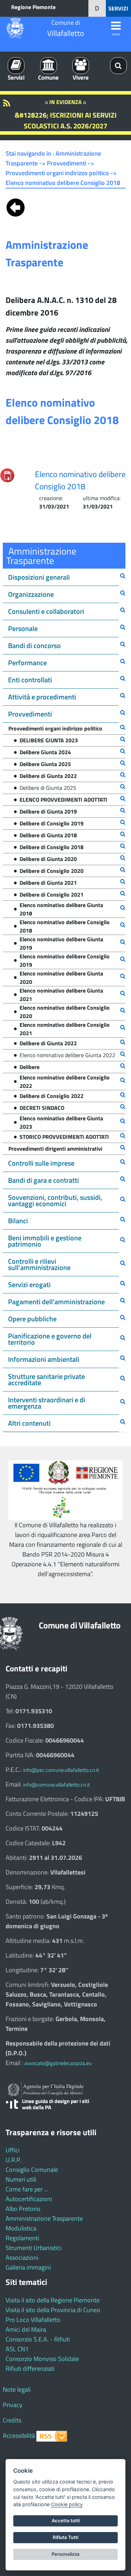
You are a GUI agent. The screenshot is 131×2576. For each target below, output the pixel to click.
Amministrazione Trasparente (44, 2218)
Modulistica (21, 2228)
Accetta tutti (66, 2521)
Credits (12, 2420)
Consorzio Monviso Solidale (42, 2359)
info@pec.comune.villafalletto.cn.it (61, 1770)
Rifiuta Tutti (65, 2537)
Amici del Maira (26, 2329)
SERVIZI (118, 8)
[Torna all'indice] (16, 206)
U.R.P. (13, 2160)
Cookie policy (67, 2504)
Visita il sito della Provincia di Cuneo (53, 2310)
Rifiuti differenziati (30, 2369)
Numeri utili (21, 2179)
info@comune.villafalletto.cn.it (56, 1785)
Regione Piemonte (33, 7)
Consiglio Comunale (32, 2170)
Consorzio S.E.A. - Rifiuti (38, 2339)
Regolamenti (22, 2238)
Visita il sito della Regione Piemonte (53, 2300)
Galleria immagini (28, 2267)
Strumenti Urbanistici (34, 2248)
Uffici (13, 2150)
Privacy (13, 2405)
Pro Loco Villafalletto (33, 2320)
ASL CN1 (17, 2349)
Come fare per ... (27, 2189)
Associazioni (22, 2258)
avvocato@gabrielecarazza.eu (58, 2063)
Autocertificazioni (29, 2199)
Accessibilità (19, 2436)
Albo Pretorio (23, 2209)
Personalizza (66, 2554)
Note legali (17, 2389)
